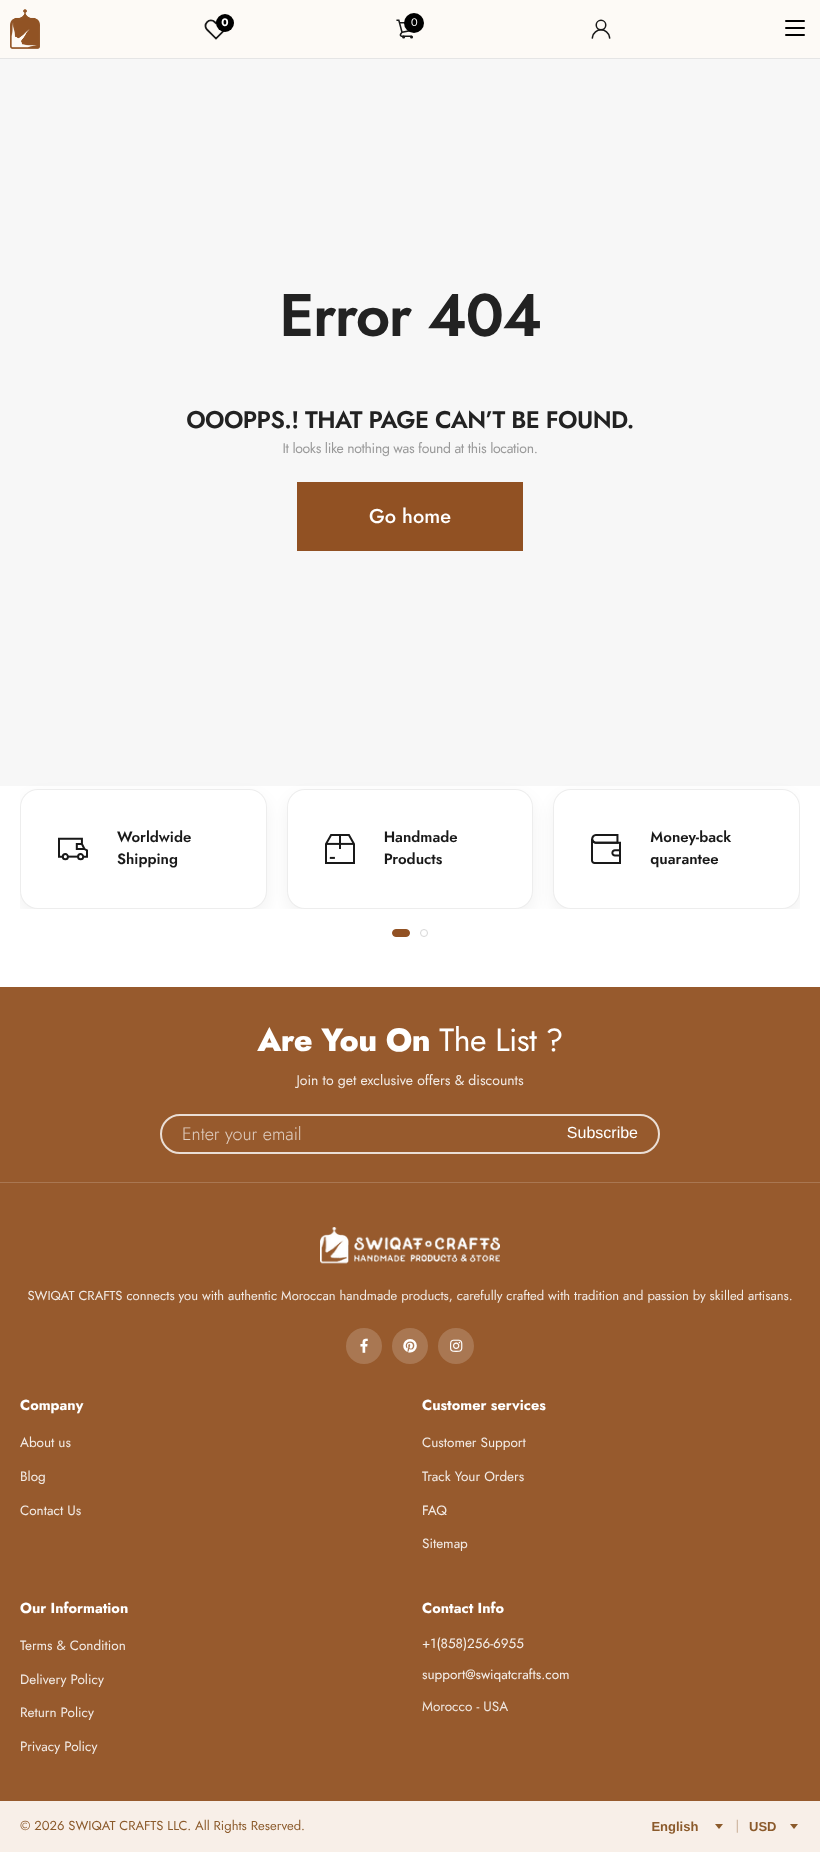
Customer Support (474, 1443)
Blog (33, 1477)
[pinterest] (410, 1346)
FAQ (434, 1511)
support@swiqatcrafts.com (496, 1675)
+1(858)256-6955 (473, 1644)
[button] (401, 933)
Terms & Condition (73, 1646)
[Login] (601, 29)
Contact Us (50, 1511)
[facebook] (364, 1346)
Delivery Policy (62, 1680)
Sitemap (445, 1544)
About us (45, 1443)
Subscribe (602, 1133)
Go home (410, 516)
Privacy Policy (59, 1747)
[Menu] (795, 29)
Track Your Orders (473, 1477)
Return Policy (57, 1713)
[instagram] (456, 1346)
